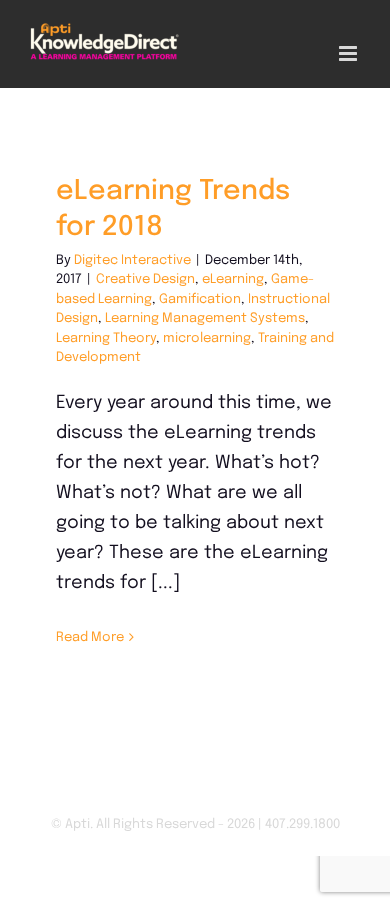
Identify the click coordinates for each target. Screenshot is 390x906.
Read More (90, 637)
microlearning (207, 338)
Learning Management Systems (205, 318)
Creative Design (145, 279)
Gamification (200, 299)
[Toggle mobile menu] (349, 53)
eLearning (233, 279)
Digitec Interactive (132, 260)
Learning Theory (106, 338)
